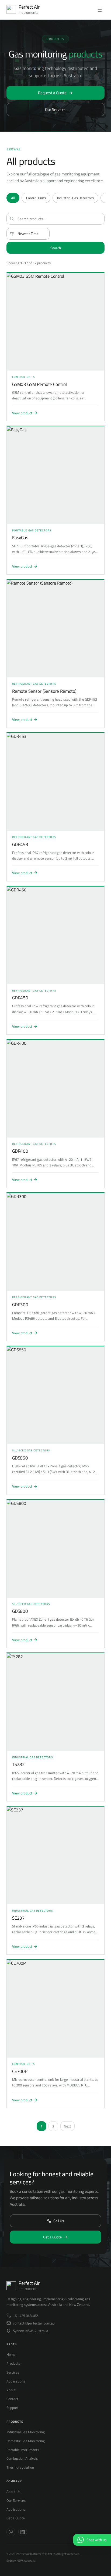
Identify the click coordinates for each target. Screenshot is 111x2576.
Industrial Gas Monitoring (26, 2432)
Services (13, 2372)
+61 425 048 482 (25, 2316)
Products (13, 2363)
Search (56, 248)
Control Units (36, 198)
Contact (12, 2399)
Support (13, 2408)
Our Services (56, 109)
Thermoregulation (20, 2467)
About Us (13, 2492)
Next (67, 2126)
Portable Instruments (23, 2450)
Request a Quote (52, 93)
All (13, 198)
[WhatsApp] (11, 2532)
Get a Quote (52, 2237)
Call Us (59, 2221)
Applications (16, 2381)
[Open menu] (100, 10)
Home (11, 2354)
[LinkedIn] (23, 2532)
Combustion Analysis (22, 2458)
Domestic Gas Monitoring (26, 2441)
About (11, 2390)
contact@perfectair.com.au (34, 2323)
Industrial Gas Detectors (75, 198)
